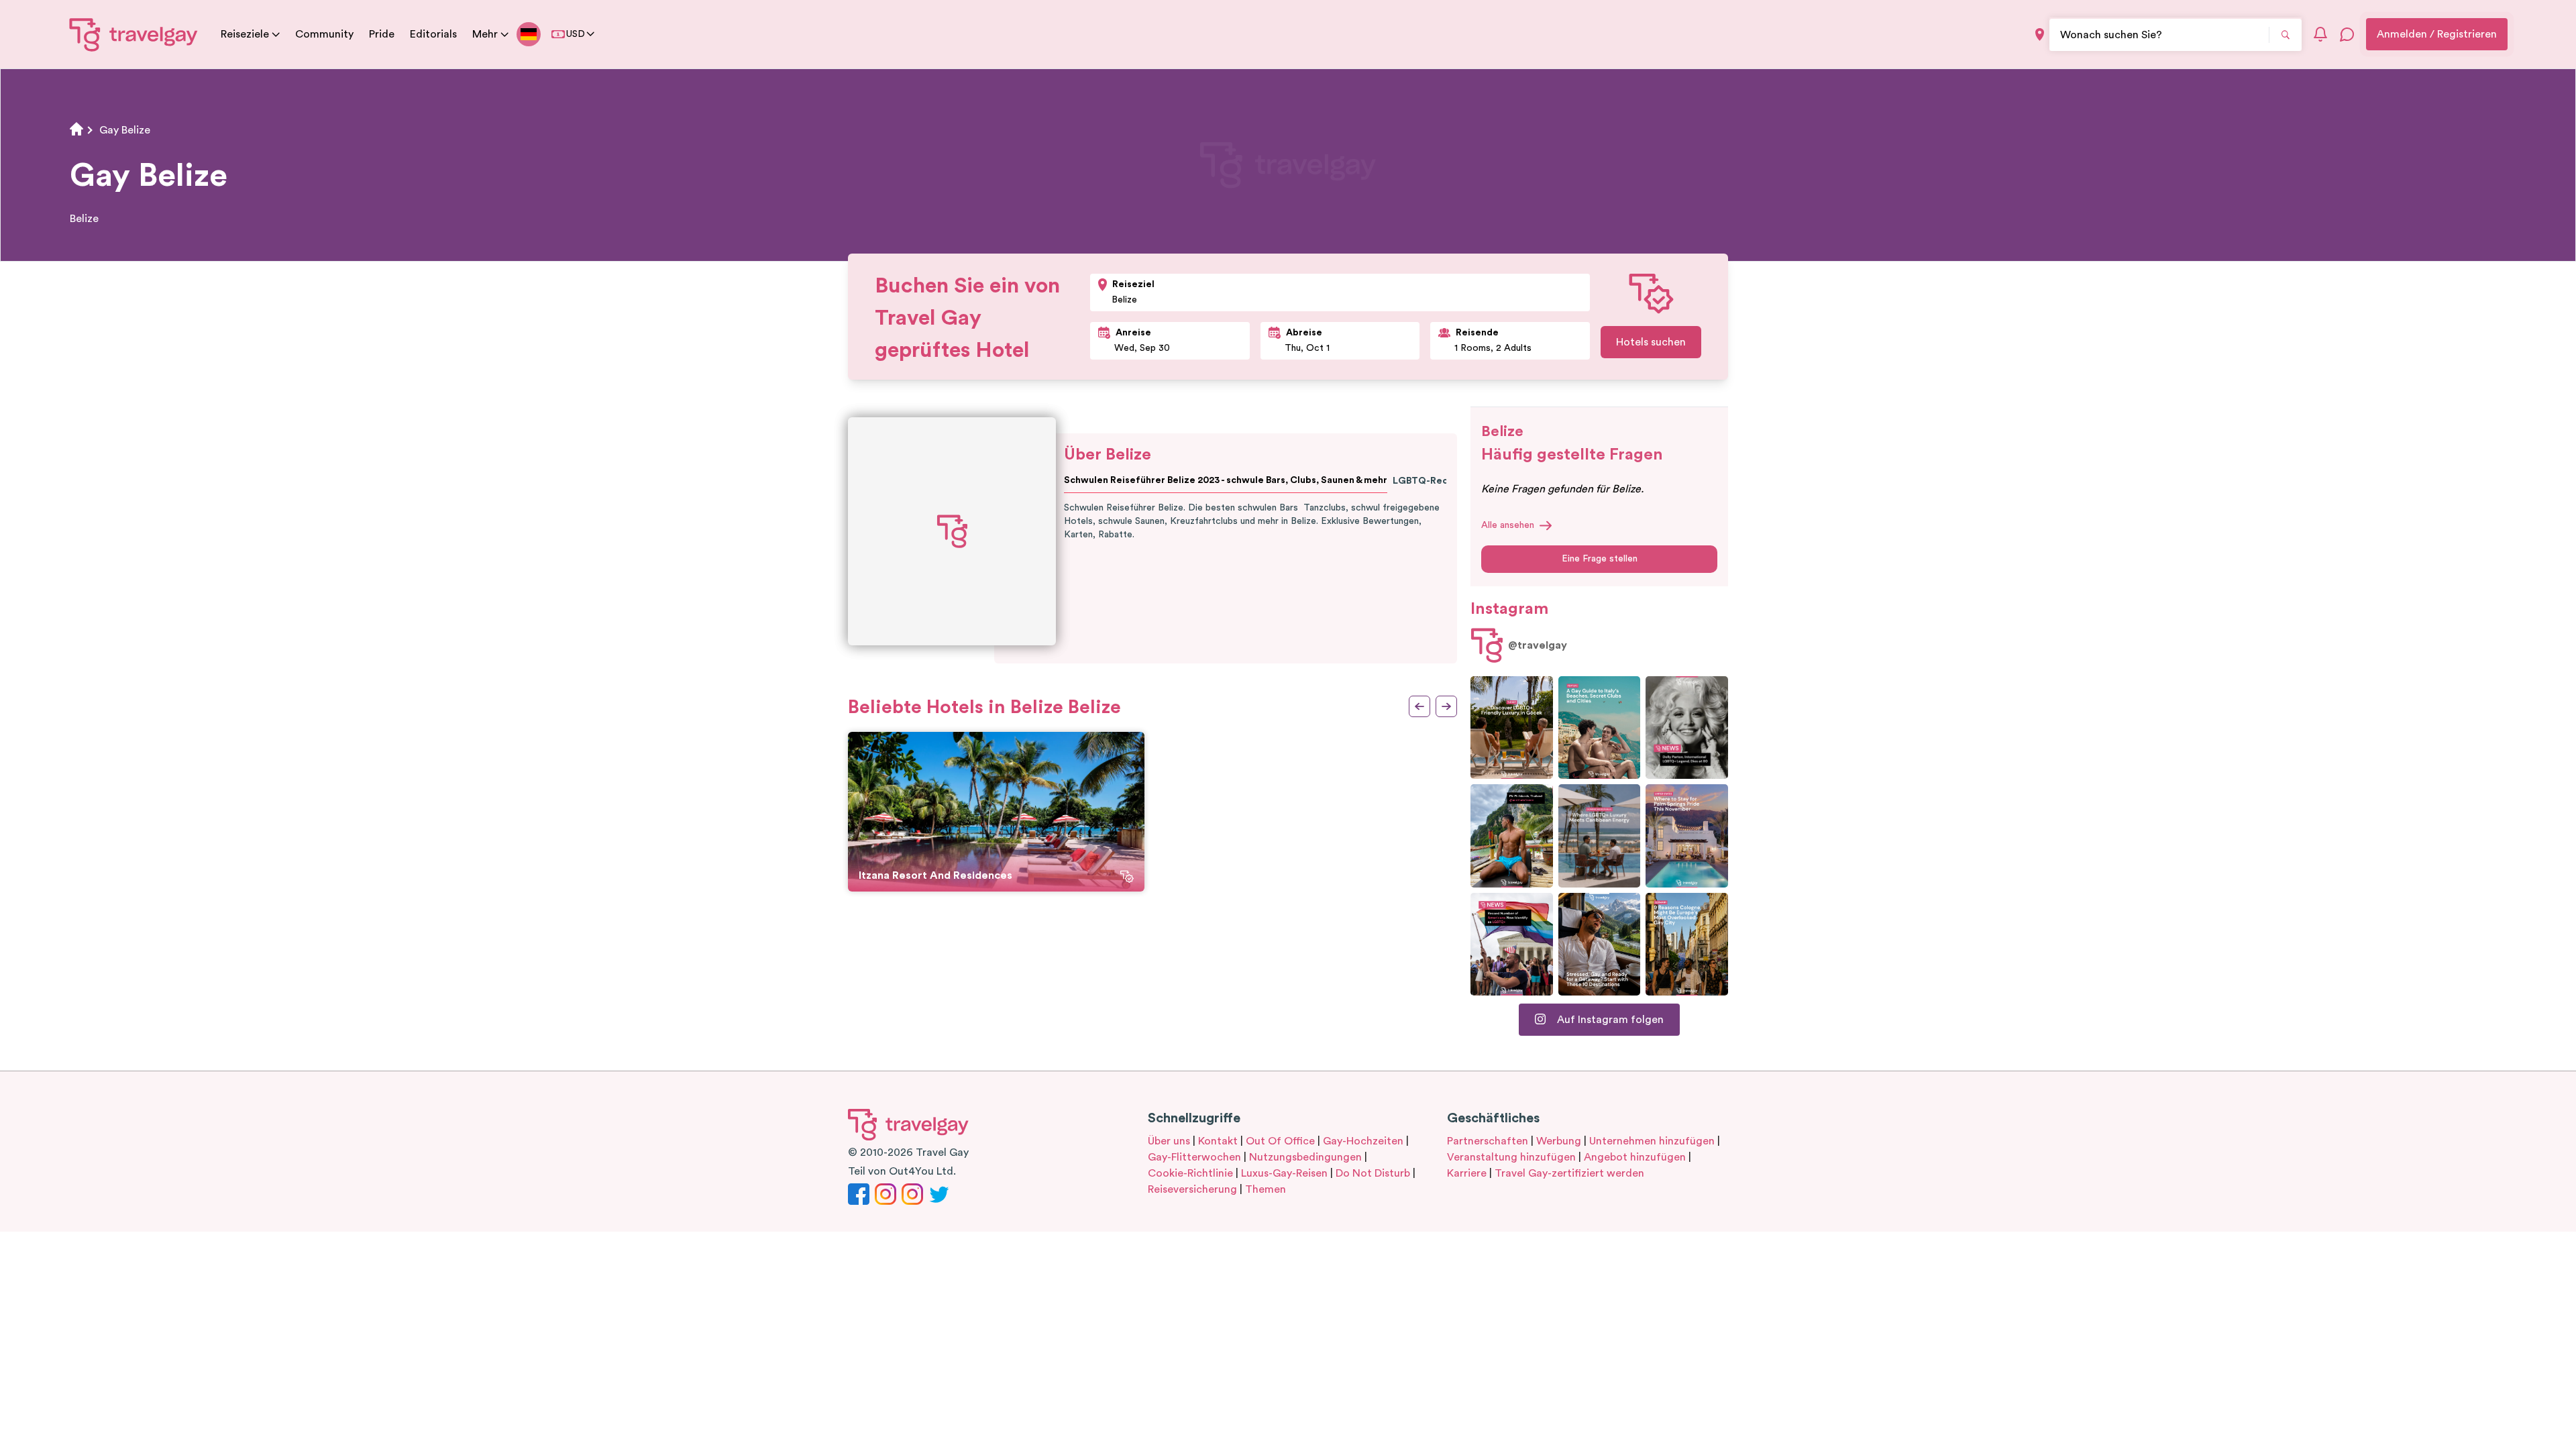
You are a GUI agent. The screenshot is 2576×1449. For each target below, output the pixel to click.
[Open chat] (2347, 34)
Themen (1266, 1189)
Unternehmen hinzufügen (1652, 1141)
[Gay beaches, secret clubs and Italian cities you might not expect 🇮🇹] (1600, 728)
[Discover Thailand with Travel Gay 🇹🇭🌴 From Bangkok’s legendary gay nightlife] (1512, 836)
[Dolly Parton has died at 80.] (1687, 728)
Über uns (1169, 1141)
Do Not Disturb (1373, 1173)
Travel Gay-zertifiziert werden (1569, 1173)
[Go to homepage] (134, 34)
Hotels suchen (1651, 342)
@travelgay (1538, 645)
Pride (382, 34)
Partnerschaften (1488, 1141)
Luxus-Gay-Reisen (1284, 1173)
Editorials (433, 34)
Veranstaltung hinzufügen (1511, 1157)
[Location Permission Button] (2040, 35)
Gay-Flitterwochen (1194, 1157)
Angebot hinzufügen (1635, 1157)
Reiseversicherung (1192, 1189)
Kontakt (1218, 1141)
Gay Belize (125, 130)
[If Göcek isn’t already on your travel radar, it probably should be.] (1512, 728)
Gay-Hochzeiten (1363, 1141)
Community (324, 34)
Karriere (1467, 1173)
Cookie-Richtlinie (1190, 1173)
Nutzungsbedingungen (1305, 1157)
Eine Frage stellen (1600, 559)
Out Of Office (1280, 1141)
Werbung (1559, 1141)
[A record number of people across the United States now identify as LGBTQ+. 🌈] (1512, 944)
